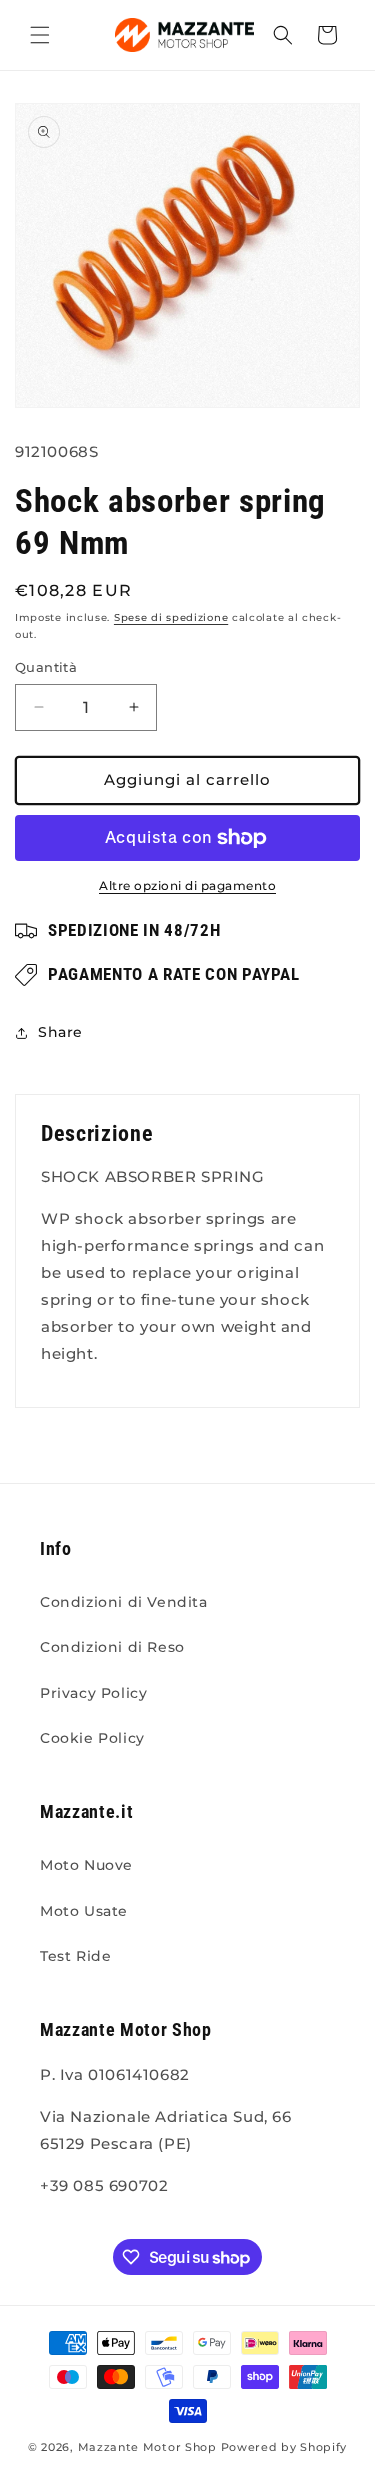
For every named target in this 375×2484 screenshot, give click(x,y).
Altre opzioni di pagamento (187, 885)
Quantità (46, 667)
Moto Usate (84, 1911)
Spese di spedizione (171, 617)
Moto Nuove (86, 1865)
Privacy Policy (93, 1693)
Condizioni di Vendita (124, 1602)
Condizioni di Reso (112, 1647)
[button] (40, 35)
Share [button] (60, 1032)
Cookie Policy (92, 1738)
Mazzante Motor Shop (149, 2447)
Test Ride (75, 1956)
